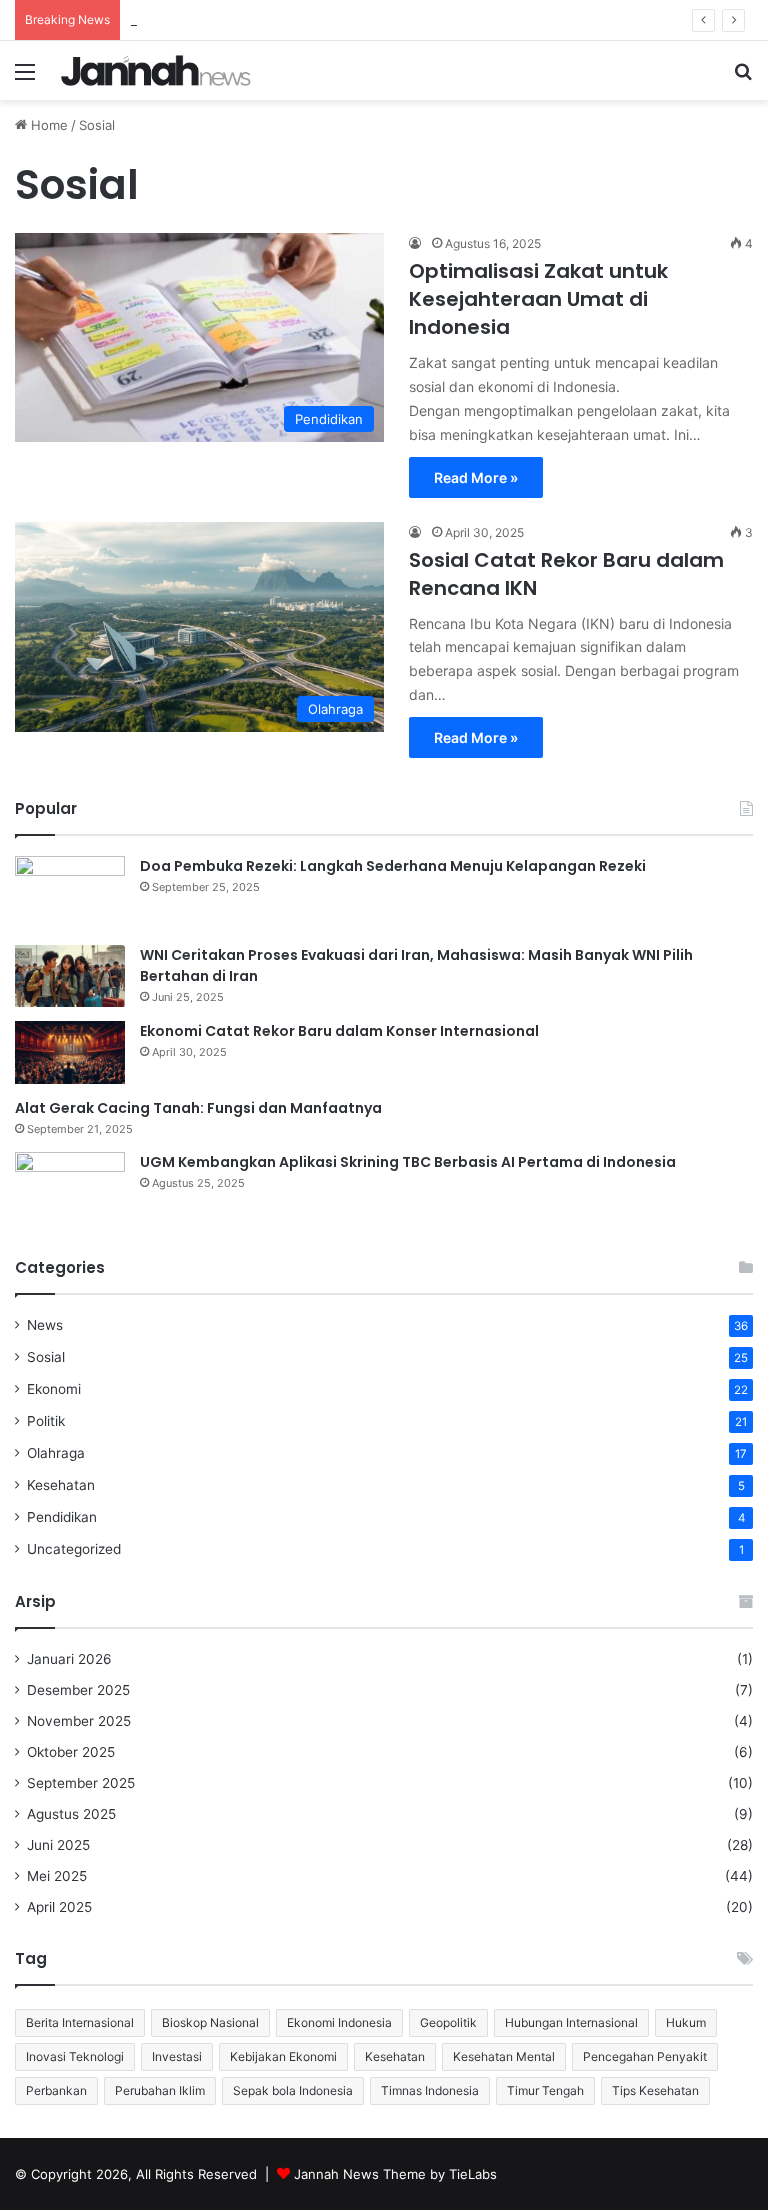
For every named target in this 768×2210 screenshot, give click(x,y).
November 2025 (79, 1721)
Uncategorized (74, 1549)
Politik (46, 1421)
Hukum (686, 2022)
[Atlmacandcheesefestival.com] (156, 70)
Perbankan (56, 2090)
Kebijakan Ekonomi (283, 2056)
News (45, 1325)
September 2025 (81, 1783)
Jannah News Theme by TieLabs (395, 2174)
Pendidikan (62, 1517)
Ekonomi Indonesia (339, 2022)
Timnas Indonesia (430, 2090)
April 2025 (59, 1907)
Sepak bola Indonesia (293, 2090)
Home (47, 125)
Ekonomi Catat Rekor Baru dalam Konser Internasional (339, 1031)
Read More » (476, 477)
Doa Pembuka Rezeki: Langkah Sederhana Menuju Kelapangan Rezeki (393, 866)
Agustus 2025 (71, 1814)
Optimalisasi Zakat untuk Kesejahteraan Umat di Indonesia (538, 299)
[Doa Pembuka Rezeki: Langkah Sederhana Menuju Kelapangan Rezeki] (70, 893)
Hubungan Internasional (571, 2022)
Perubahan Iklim (160, 2090)
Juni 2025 (58, 1845)
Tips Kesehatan (655, 2090)
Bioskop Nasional (210, 2022)
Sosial (46, 1357)
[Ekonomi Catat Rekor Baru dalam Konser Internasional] (70, 1052)
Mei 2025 (57, 1876)
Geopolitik (448, 2022)
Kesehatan (61, 1485)
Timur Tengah (545, 2090)
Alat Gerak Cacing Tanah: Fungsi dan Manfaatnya (198, 1108)
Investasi (177, 2056)
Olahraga (56, 1453)
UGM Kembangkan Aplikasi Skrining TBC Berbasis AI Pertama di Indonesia (408, 1162)
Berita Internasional (80, 2022)
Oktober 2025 (71, 1752)
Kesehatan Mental (504, 2056)
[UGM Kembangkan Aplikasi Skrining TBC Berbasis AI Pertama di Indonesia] (70, 1189)
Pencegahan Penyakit (645, 2056)
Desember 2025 (78, 1690)
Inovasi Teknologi (75, 2056)
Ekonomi (54, 1389)
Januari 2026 (69, 1659)
